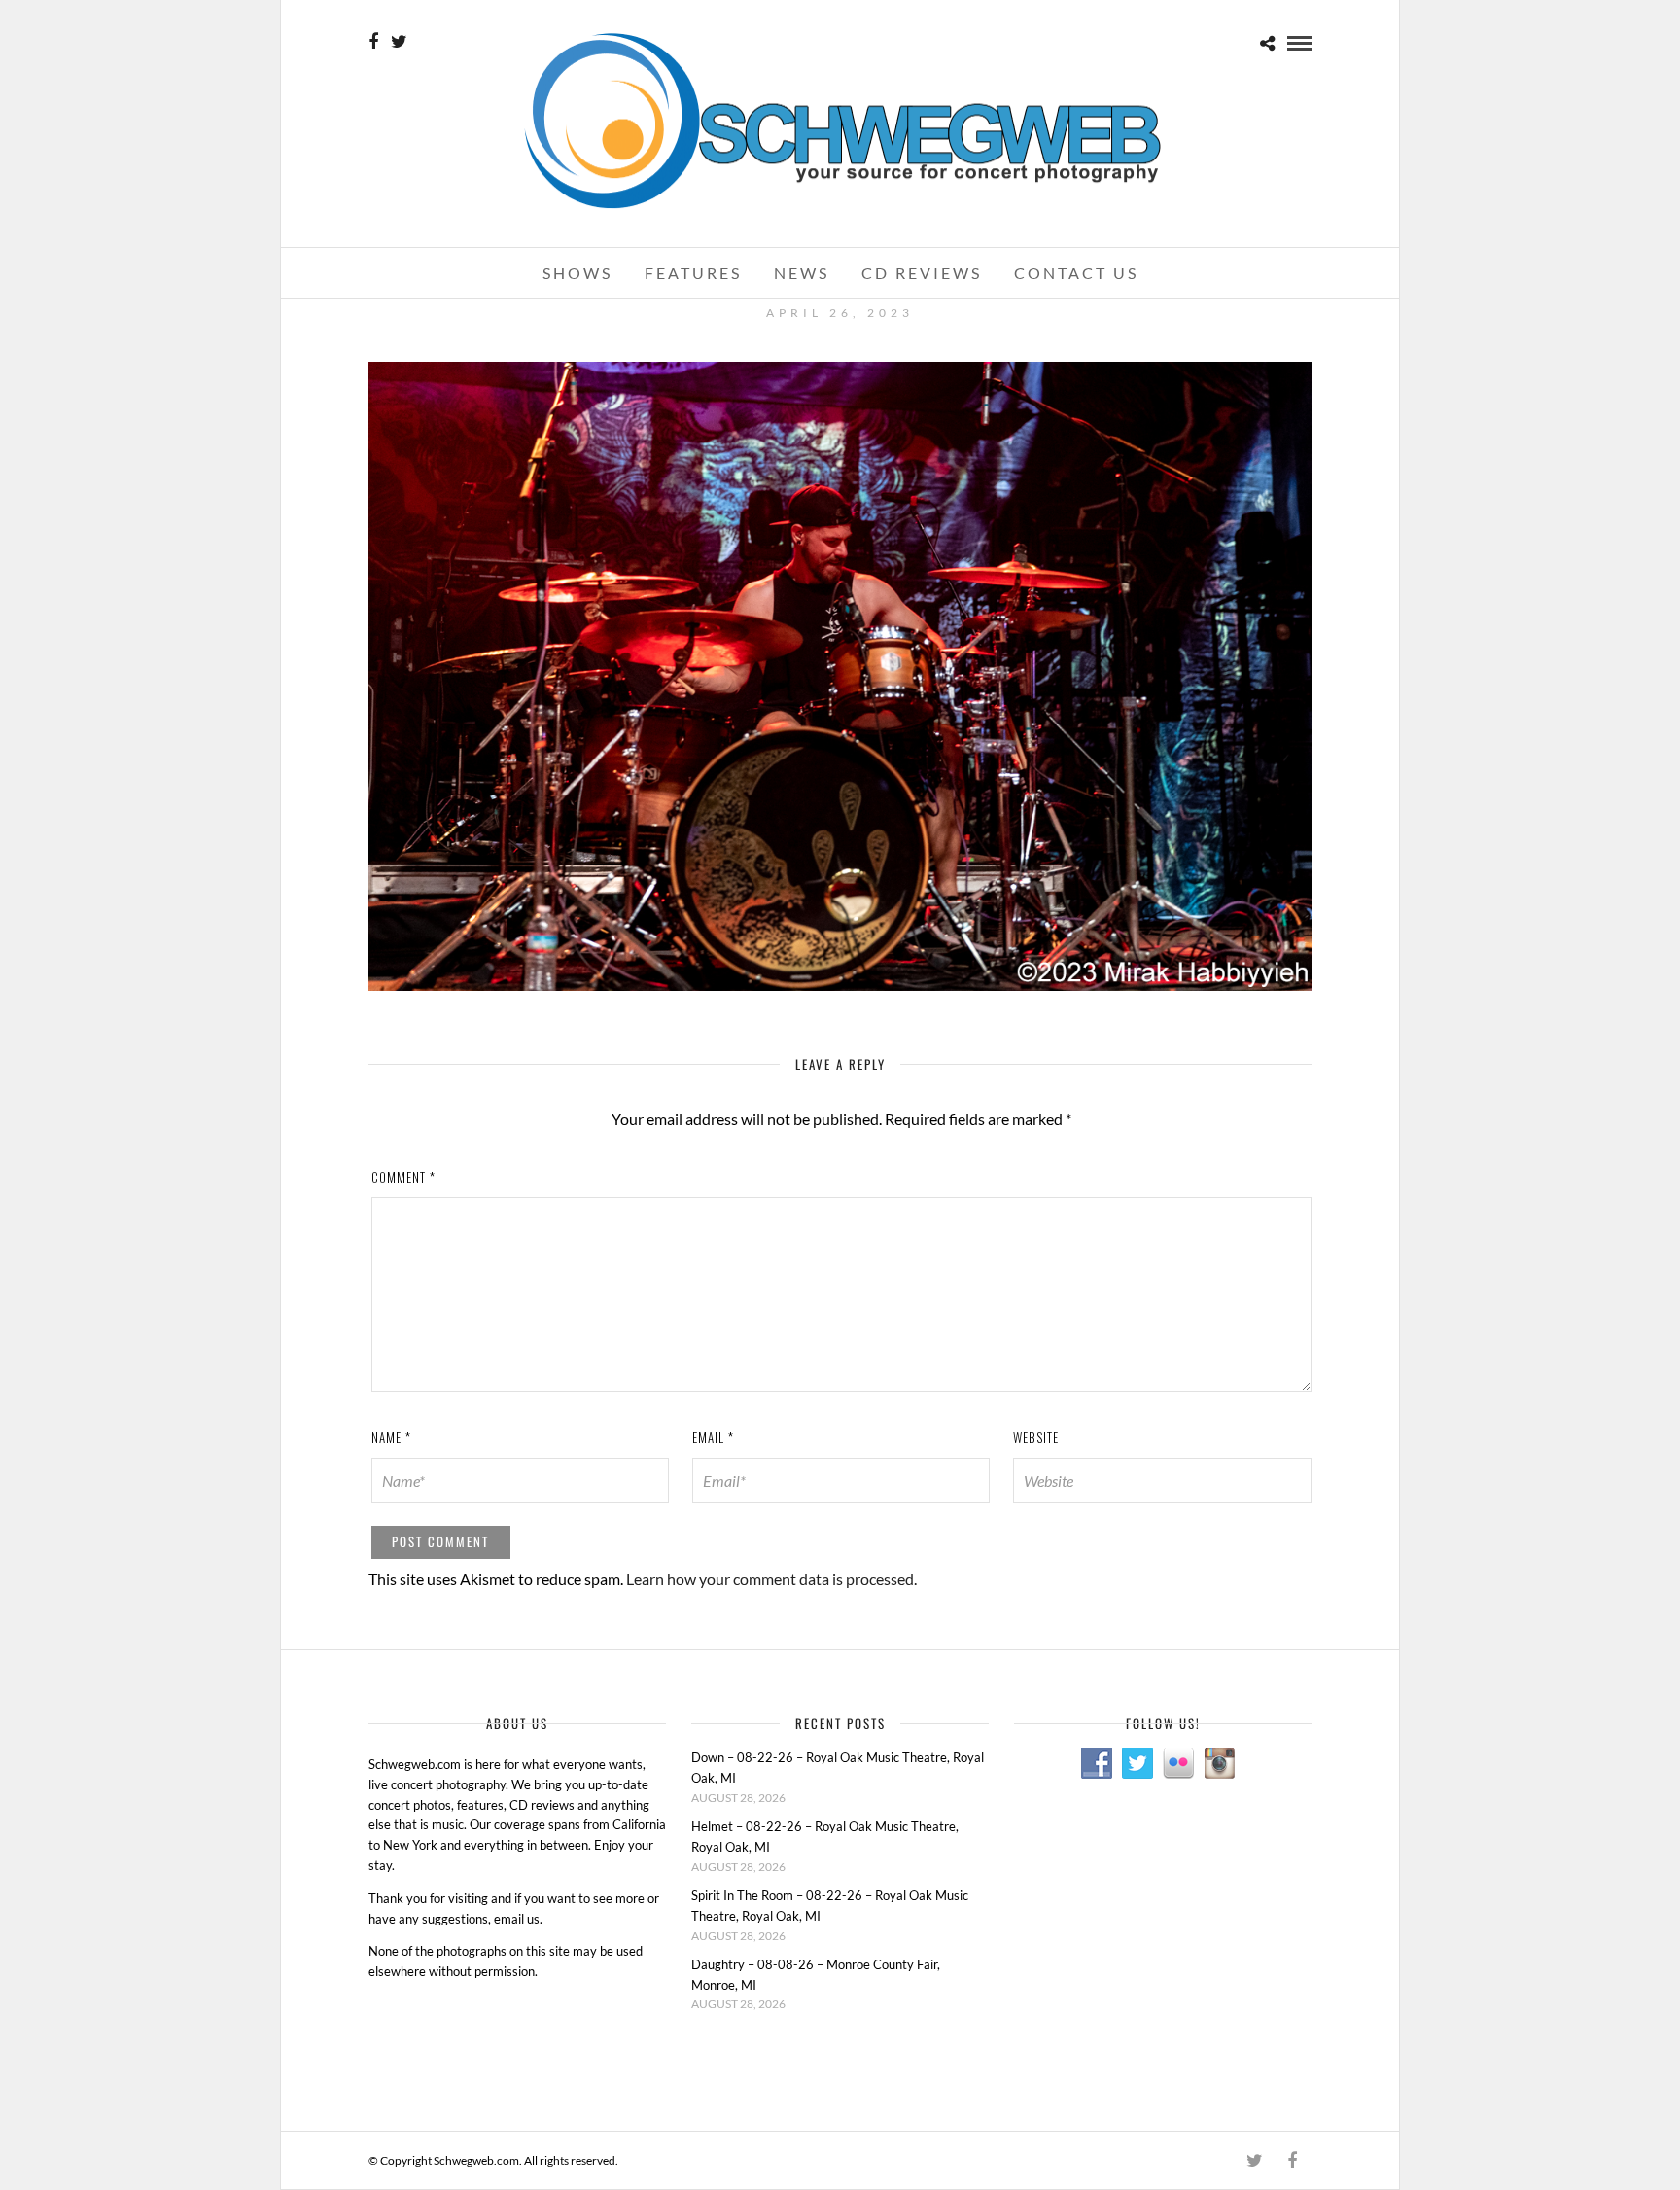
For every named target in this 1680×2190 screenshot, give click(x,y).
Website (1036, 1437)
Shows (577, 273)
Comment (403, 1177)
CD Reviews (922, 273)
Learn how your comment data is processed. (771, 1579)
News (802, 273)
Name (391, 1437)
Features (693, 273)
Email (713, 1437)
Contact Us (1076, 273)
